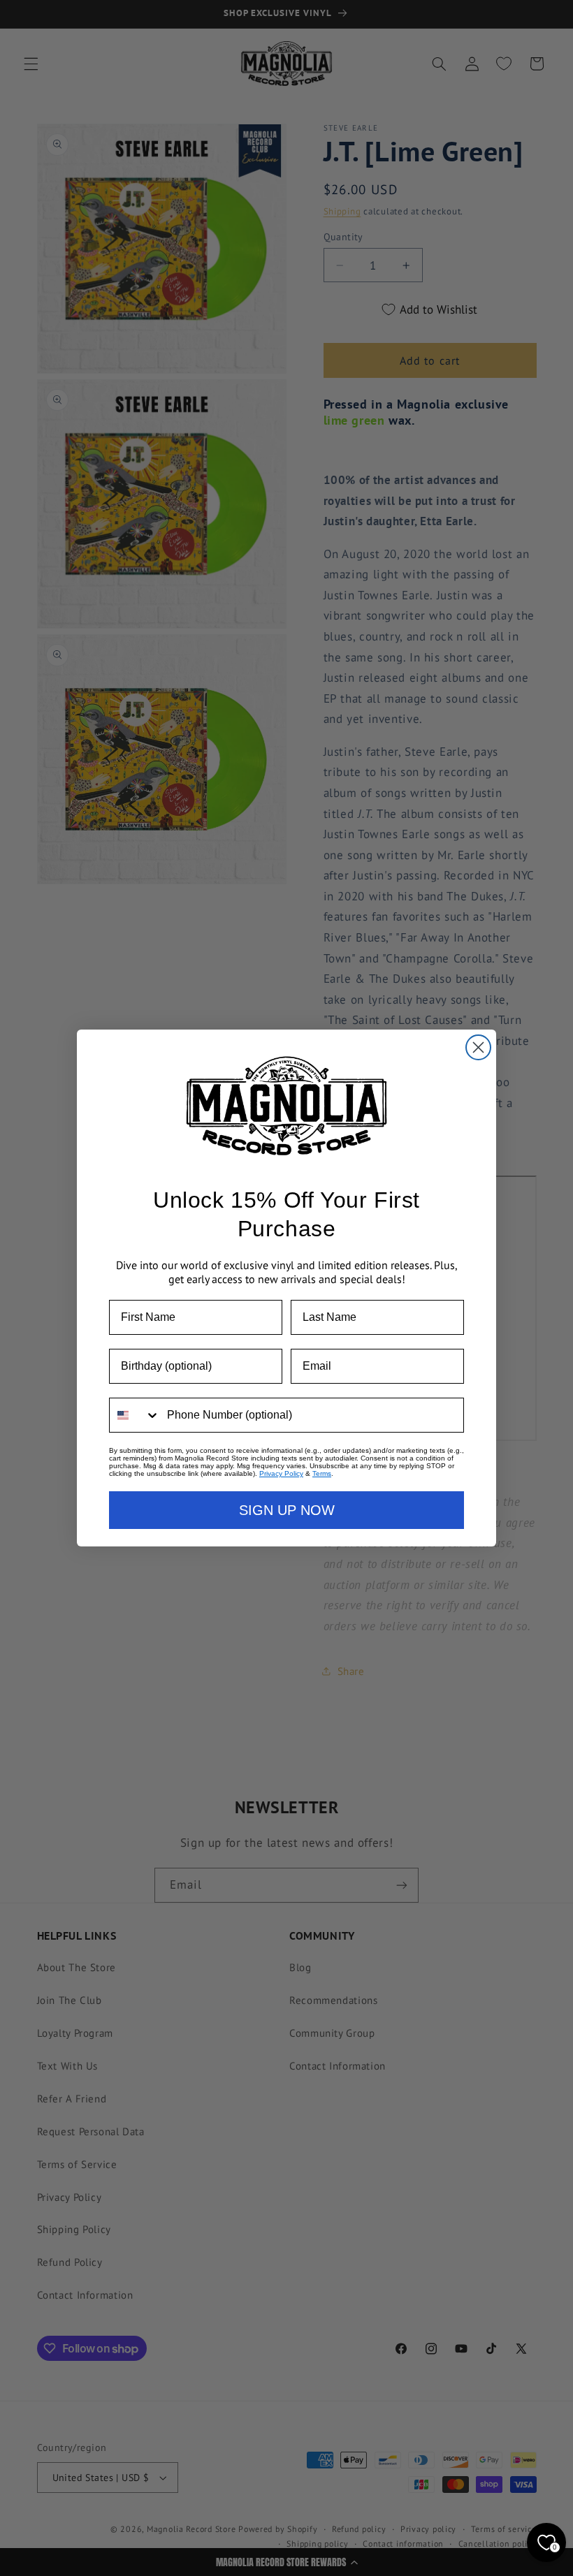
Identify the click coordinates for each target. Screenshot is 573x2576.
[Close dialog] (478, 1047)
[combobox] (135, 1415)
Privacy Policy (281, 1473)
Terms (322, 1473)
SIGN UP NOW (287, 1510)
